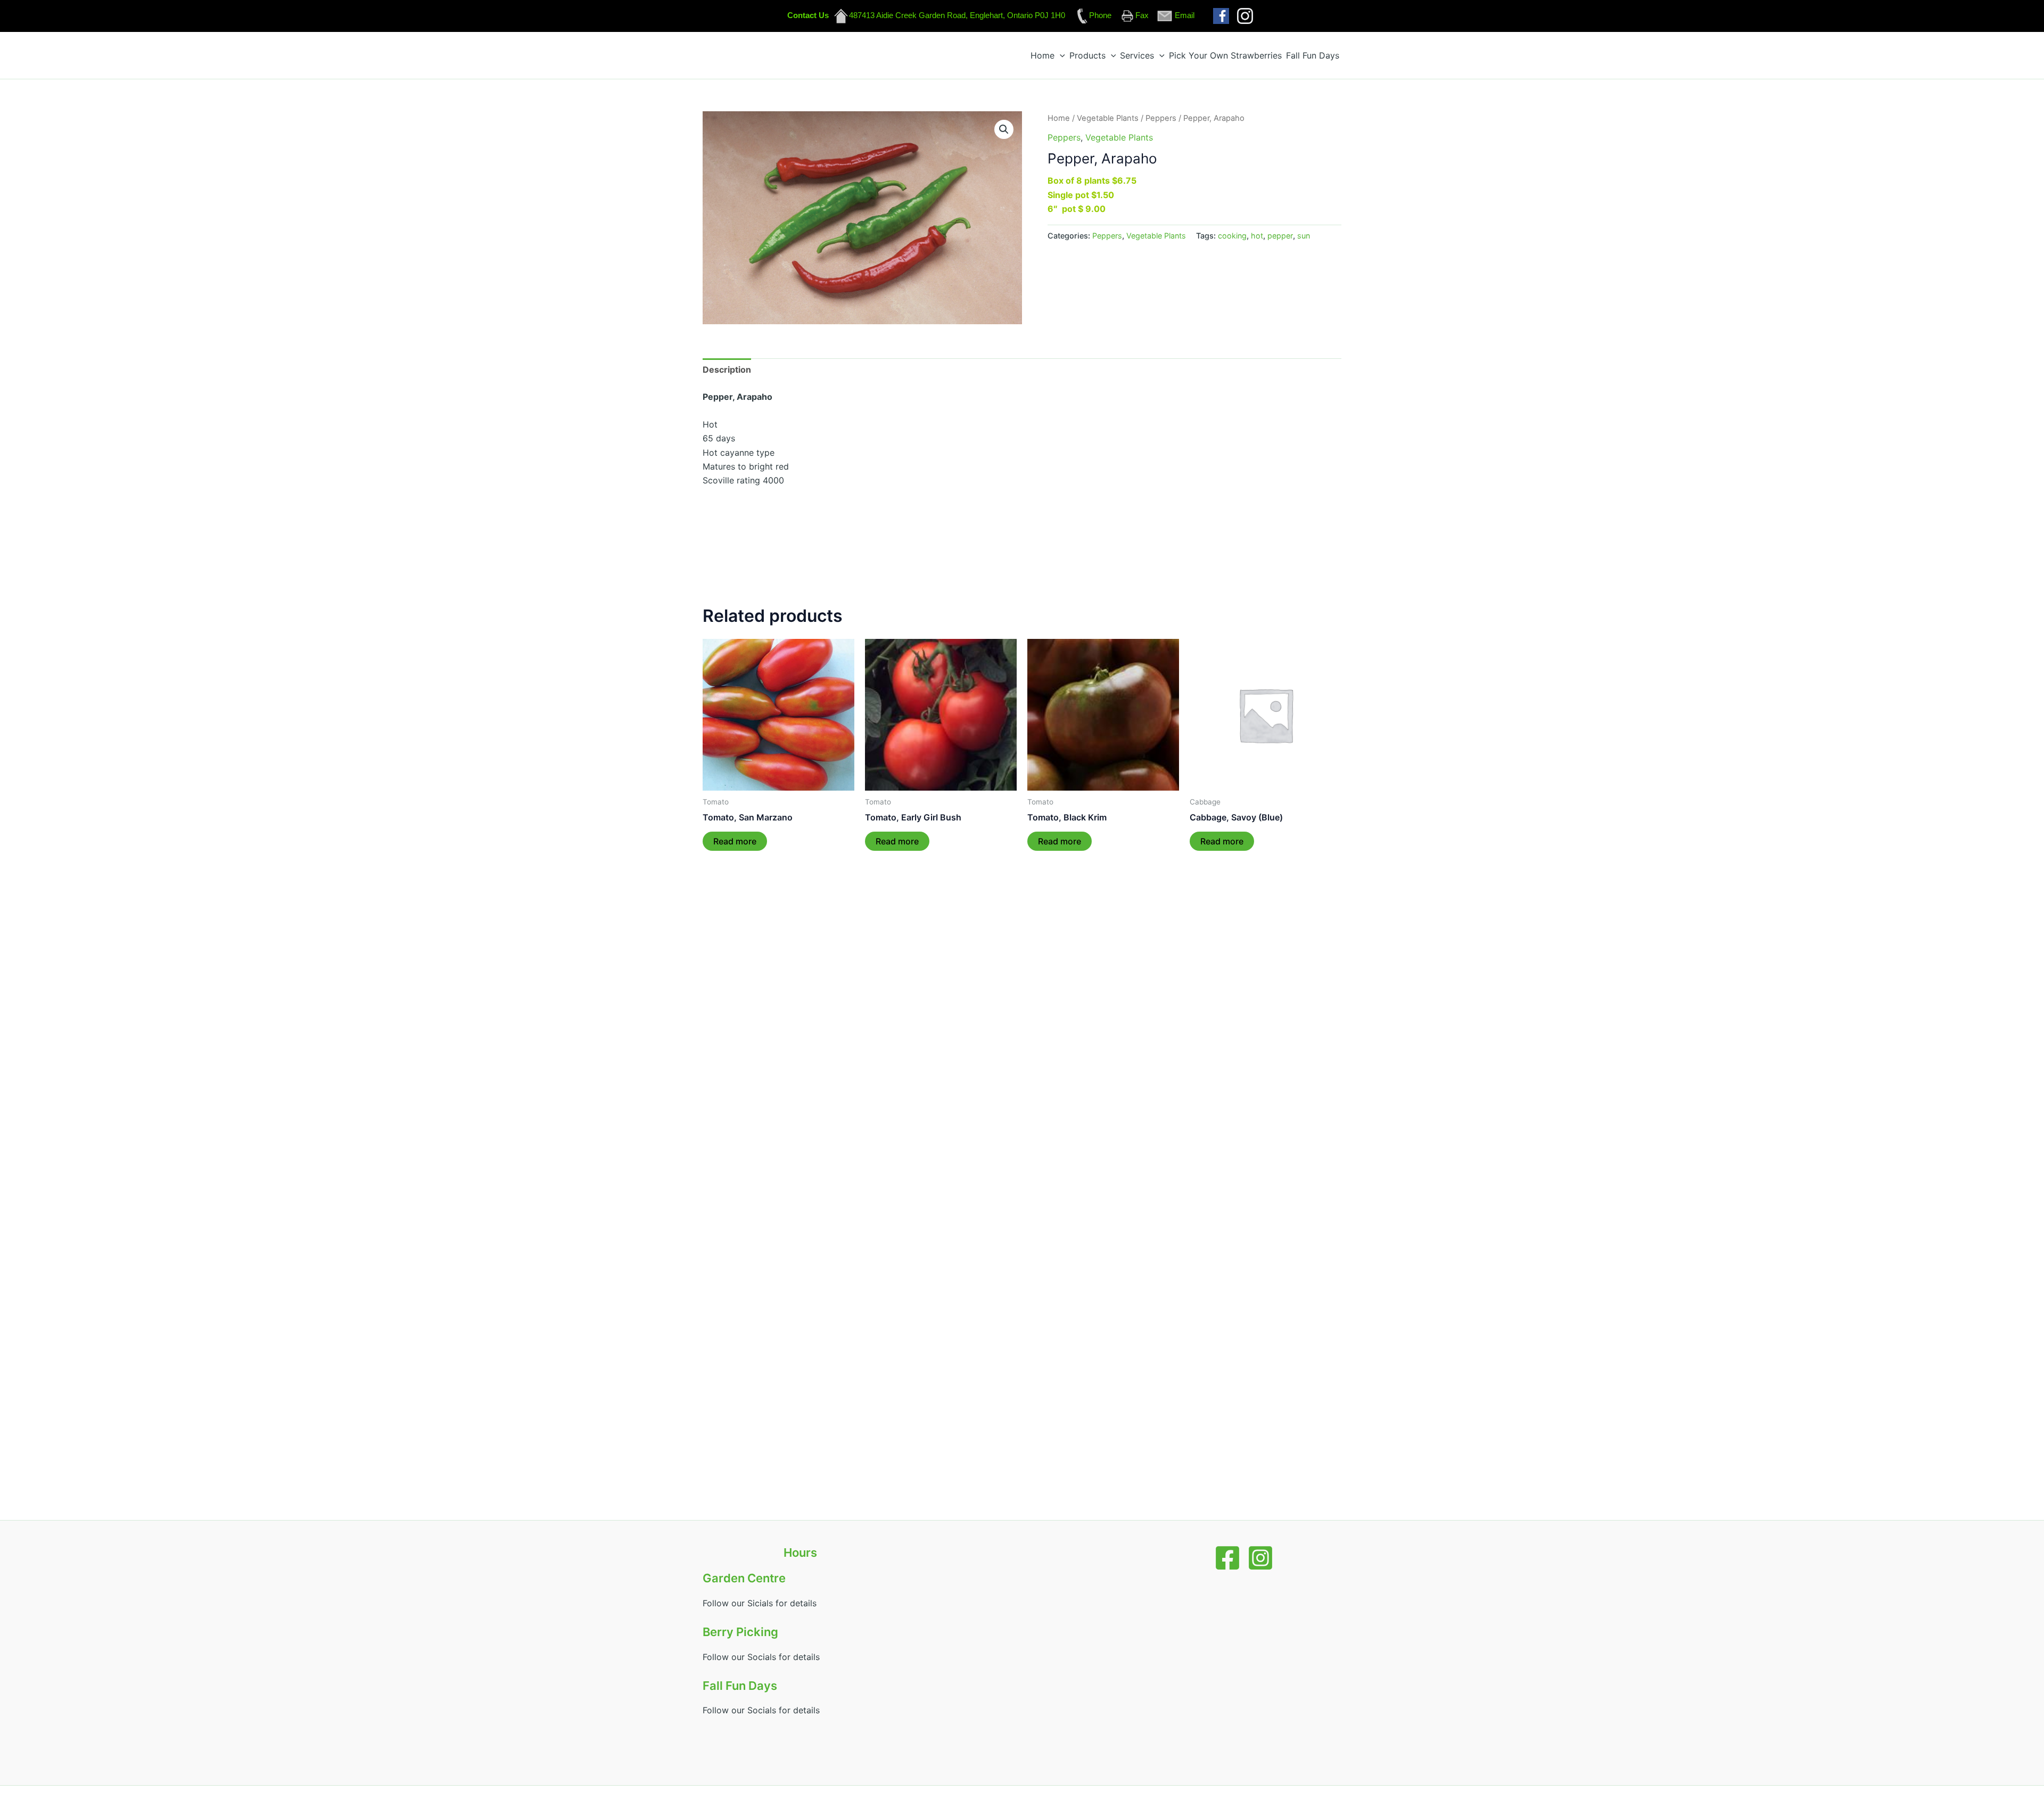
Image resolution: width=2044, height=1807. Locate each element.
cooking (1232, 236)
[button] (1060, 55)
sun (1304, 236)
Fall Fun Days (1313, 55)
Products (1087, 55)
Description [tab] (727, 369)
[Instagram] (1260, 1558)
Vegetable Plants (1108, 118)
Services (1137, 55)
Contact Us (808, 15)
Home (1042, 55)
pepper (1280, 236)
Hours (800, 1553)
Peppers (1161, 118)
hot (1257, 236)
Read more (735, 841)
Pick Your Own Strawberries (1225, 55)
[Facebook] (1227, 1558)
